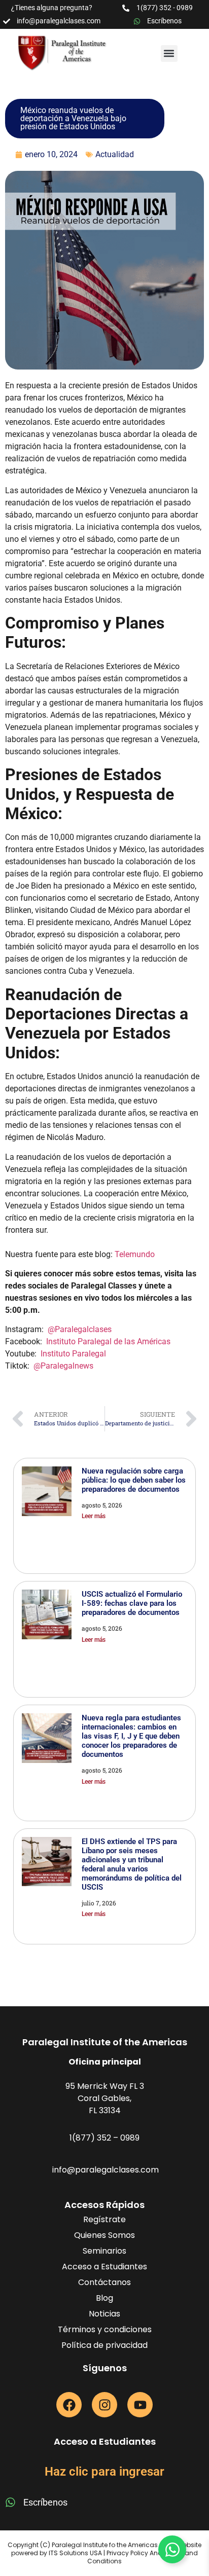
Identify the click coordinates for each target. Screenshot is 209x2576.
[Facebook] (69, 2405)
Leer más (94, 1516)
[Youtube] (140, 2405)
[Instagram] (104, 2405)
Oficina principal (105, 2062)
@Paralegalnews (63, 1366)
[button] (169, 53)
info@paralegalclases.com (106, 2170)
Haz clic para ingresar (104, 2472)
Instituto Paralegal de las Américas (108, 1341)
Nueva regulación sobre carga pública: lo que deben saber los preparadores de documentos (134, 1480)
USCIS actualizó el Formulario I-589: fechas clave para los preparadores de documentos (132, 1603)
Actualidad (115, 154)
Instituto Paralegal (73, 1354)
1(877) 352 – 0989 (104, 2138)
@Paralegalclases (80, 1329)
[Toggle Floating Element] (172, 2549)
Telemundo (135, 1254)
